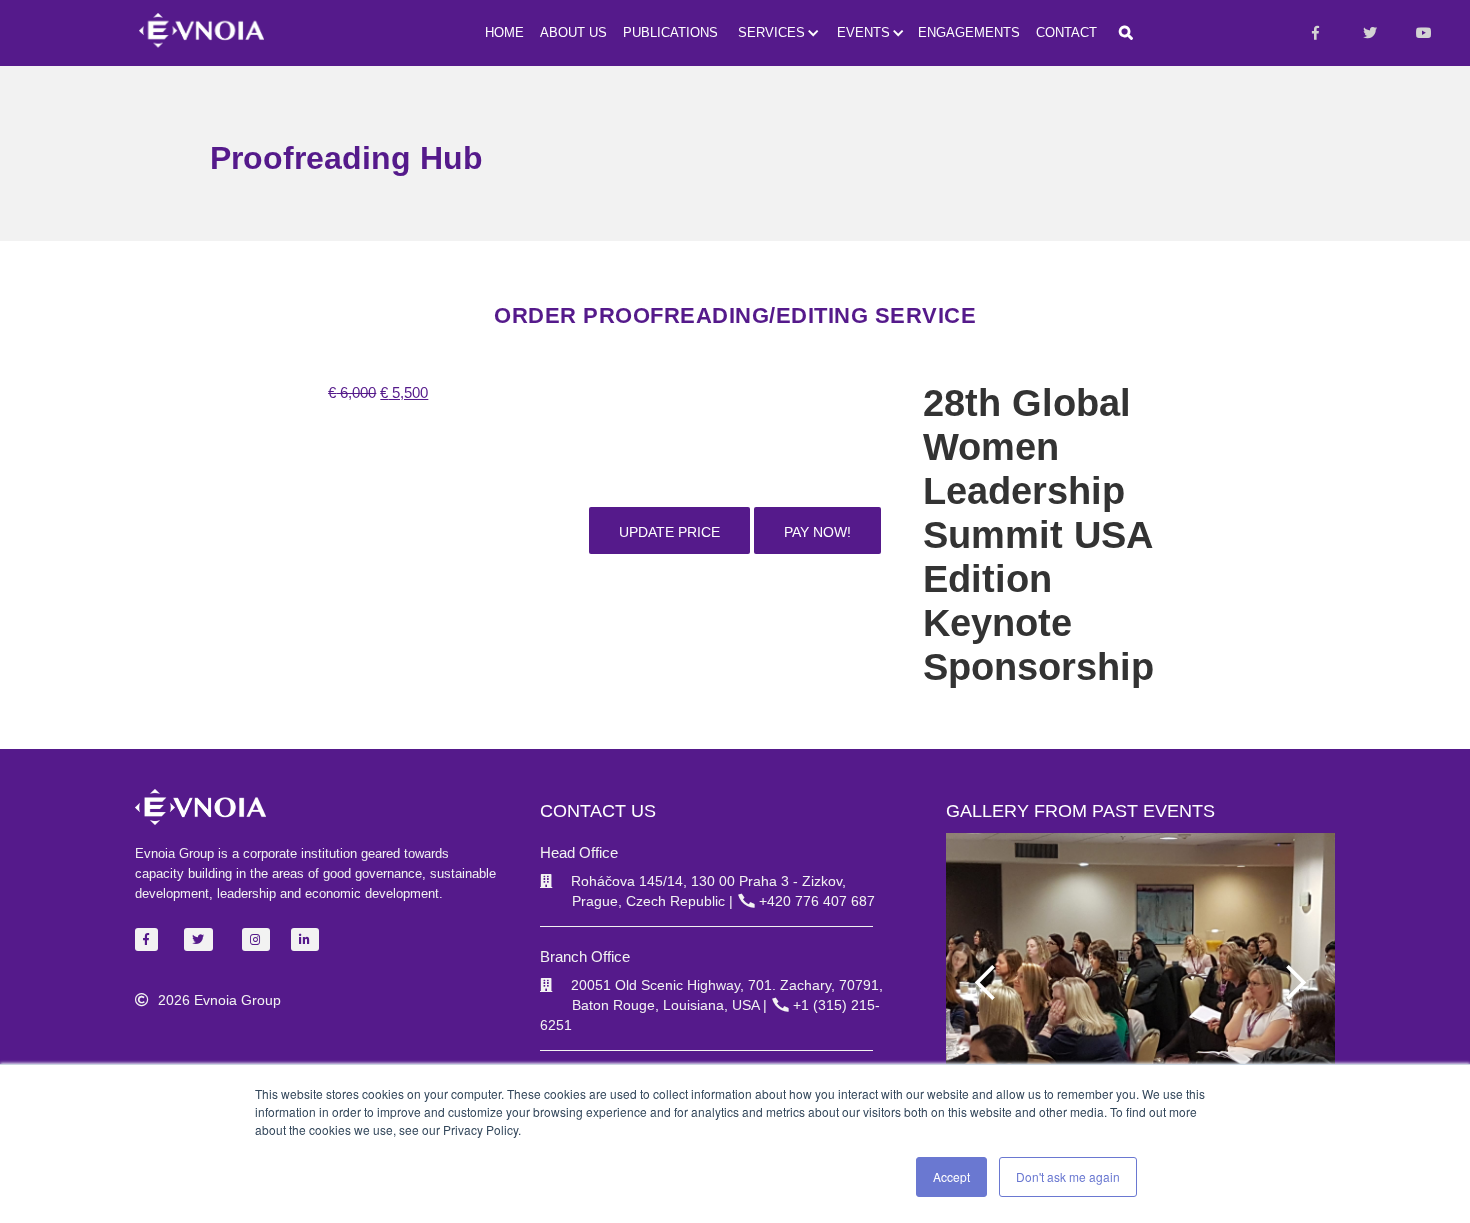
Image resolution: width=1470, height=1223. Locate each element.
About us (573, 32)
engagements (969, 32)
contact (1066, 32)
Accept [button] (951, 1176)
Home (504, 32)
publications (670, 32)
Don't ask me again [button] (1068, 1176)
